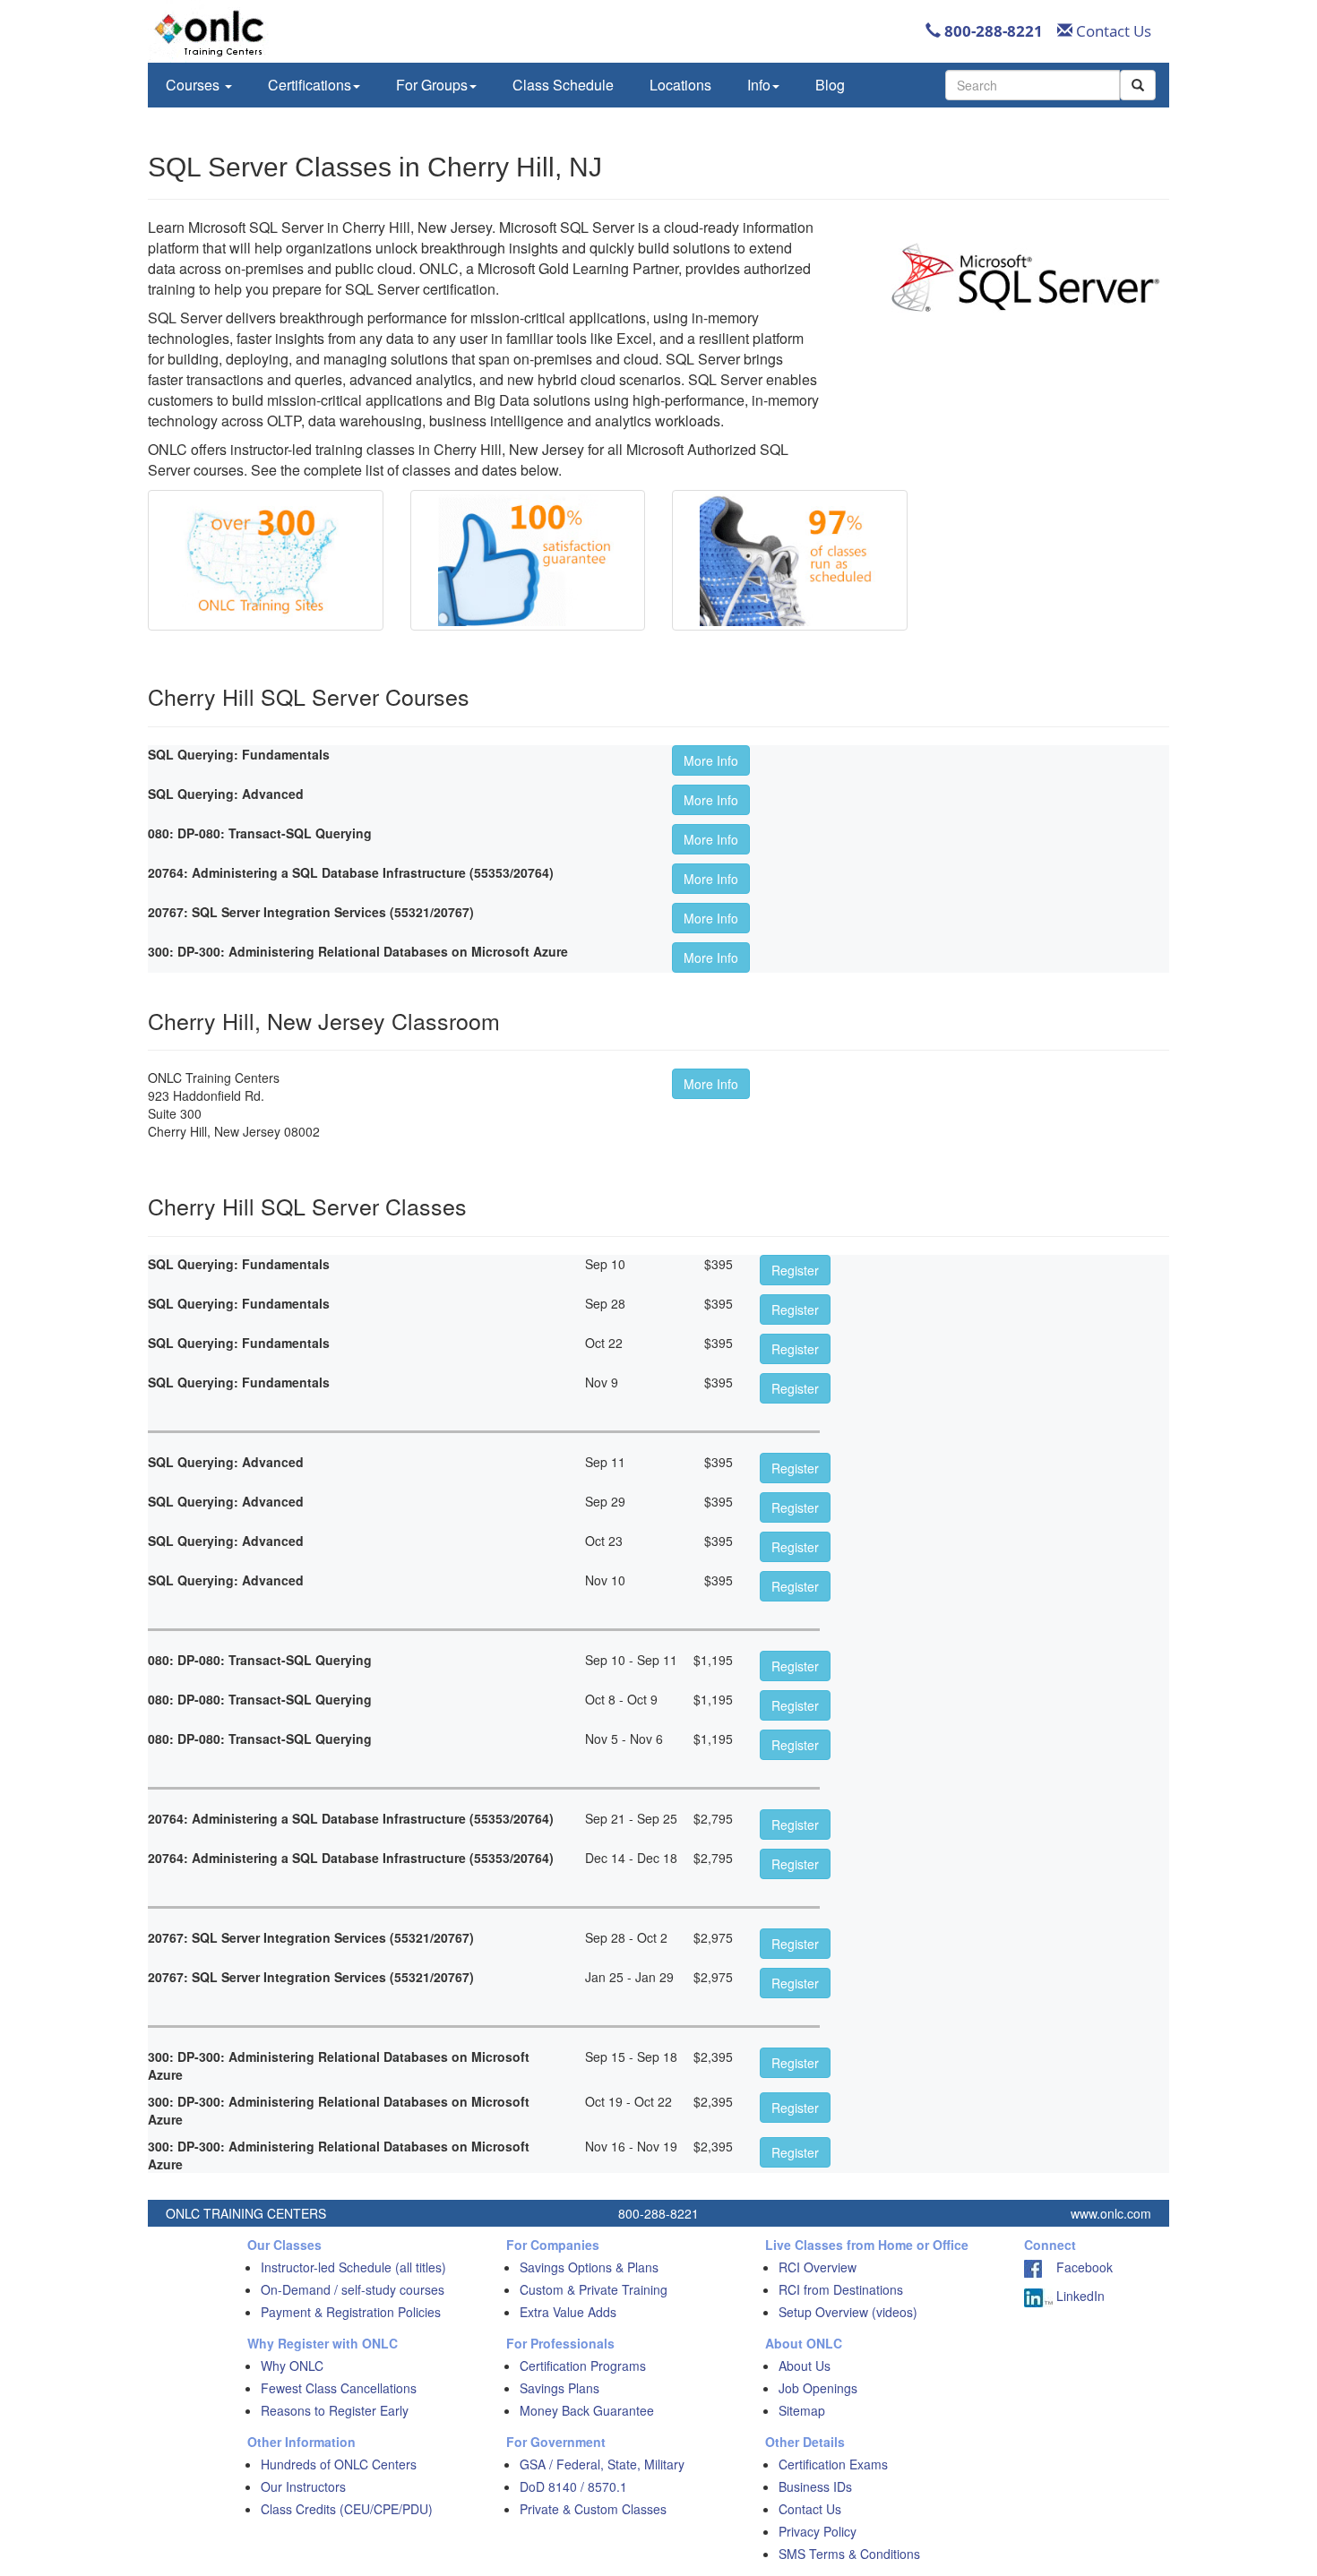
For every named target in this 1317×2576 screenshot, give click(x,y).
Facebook (1077, 2267)
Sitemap (802, 2410)
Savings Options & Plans (589, 2267)
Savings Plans (560, 2388)
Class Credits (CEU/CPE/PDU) (347, 2509)
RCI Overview (818, 2267)
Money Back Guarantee (587, 2410)
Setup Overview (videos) (848, 2312)
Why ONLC (292, 2366)
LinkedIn (1079, 2296)
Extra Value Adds (568, 2312)
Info (759, 85)
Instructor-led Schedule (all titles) (353, 2267)
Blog (830, 85)
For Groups (432, 85)
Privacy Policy (818, 2531)
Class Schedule (563, 85)
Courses (194, 85)
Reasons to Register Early (335, 2410)
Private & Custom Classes (593, 2509)
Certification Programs (583, 2366)
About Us (805, 2366)
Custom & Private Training (594, 2289)
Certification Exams (833, 2464)
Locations (680, 85)
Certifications (310, 85)
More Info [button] (711, 760)
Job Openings (818, 2388)
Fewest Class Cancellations (339, 2388)
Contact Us (1112, 31)
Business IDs (815, 2486)
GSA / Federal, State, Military (602, 2464)
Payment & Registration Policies (351, 2312)
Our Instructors (303, 2486)
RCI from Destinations (841, 2289)
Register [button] (795, 1270)
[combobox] (1033, 85)
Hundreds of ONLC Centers (339, 2464)
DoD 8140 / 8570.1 (573, 2486)
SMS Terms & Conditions (849, 2554)
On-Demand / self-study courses (353, 2289)
